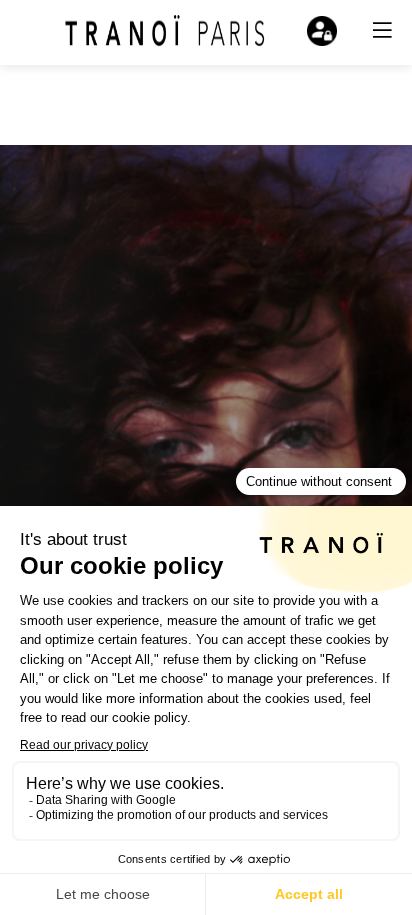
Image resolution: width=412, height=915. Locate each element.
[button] (382, 30)
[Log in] (322, 31)
